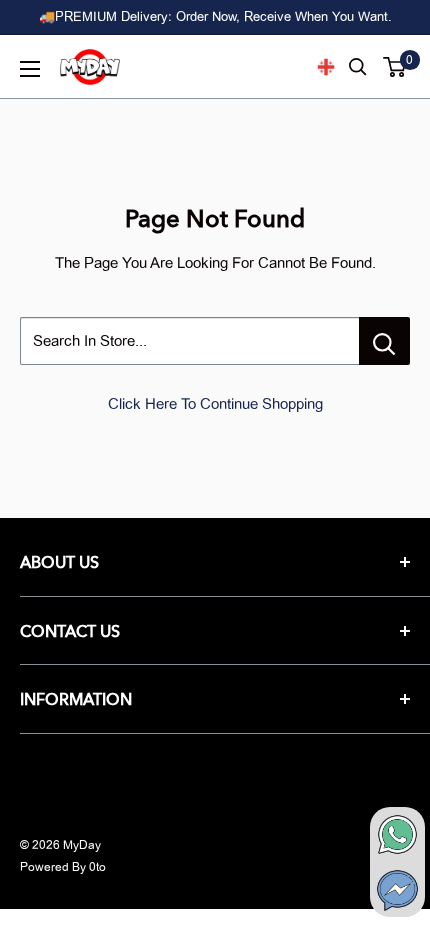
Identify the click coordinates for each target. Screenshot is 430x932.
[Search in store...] (384, 341)
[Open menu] (30, 69)
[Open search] (358, 67)
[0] (395, 67)
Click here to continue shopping (215, 404)
